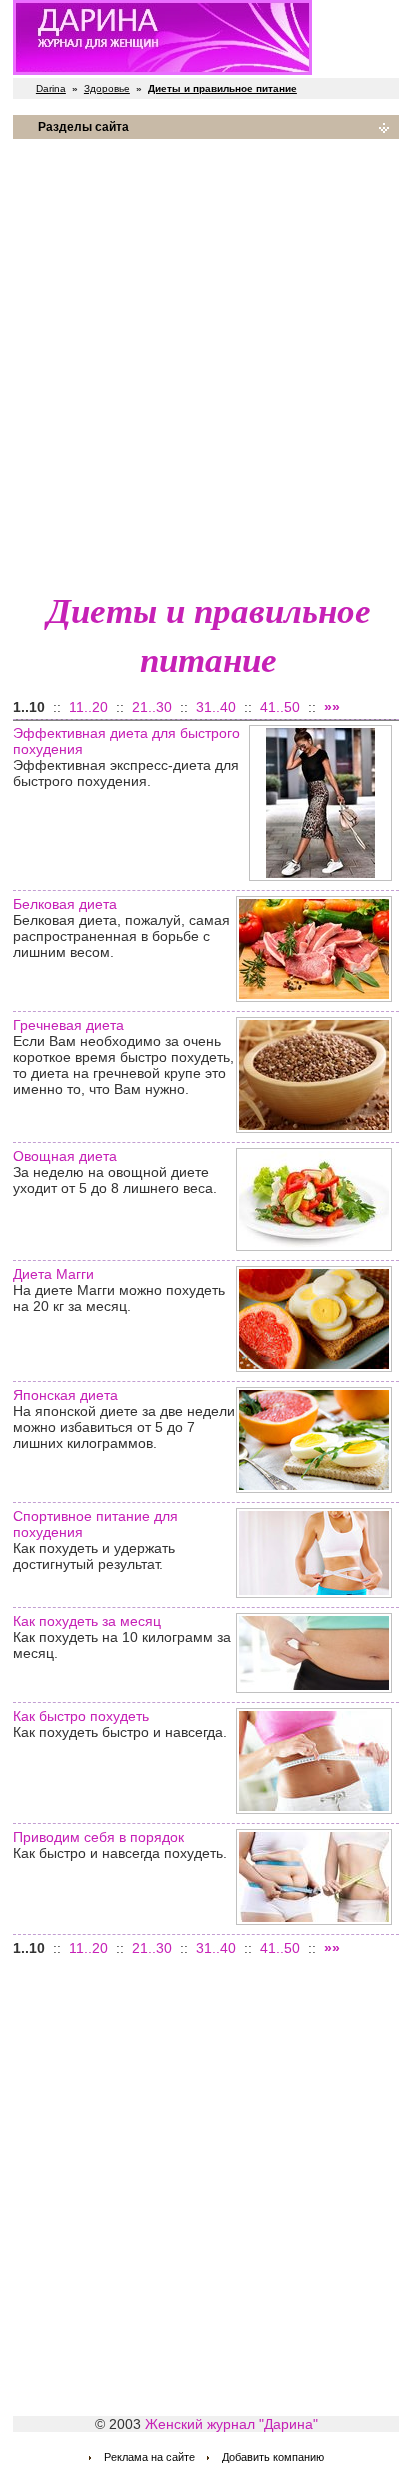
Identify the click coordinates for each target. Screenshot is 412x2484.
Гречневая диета (68, 1025)
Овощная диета (65, 1156)
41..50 (280, 707)
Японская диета (65, 1395)
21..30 (152, 707)
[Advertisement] (206, 361)
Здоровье (107, 88)
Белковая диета (65, 904)
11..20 (88, 707)
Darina (51, 88)
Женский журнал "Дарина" (231, 2424)
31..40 (216, 707)
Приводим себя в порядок (98, 1837)
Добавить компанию (273, 2457)
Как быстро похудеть (81, 1716)
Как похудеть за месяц (87, 1621)
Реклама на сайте (149, 2457)
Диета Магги (53, 1274)
